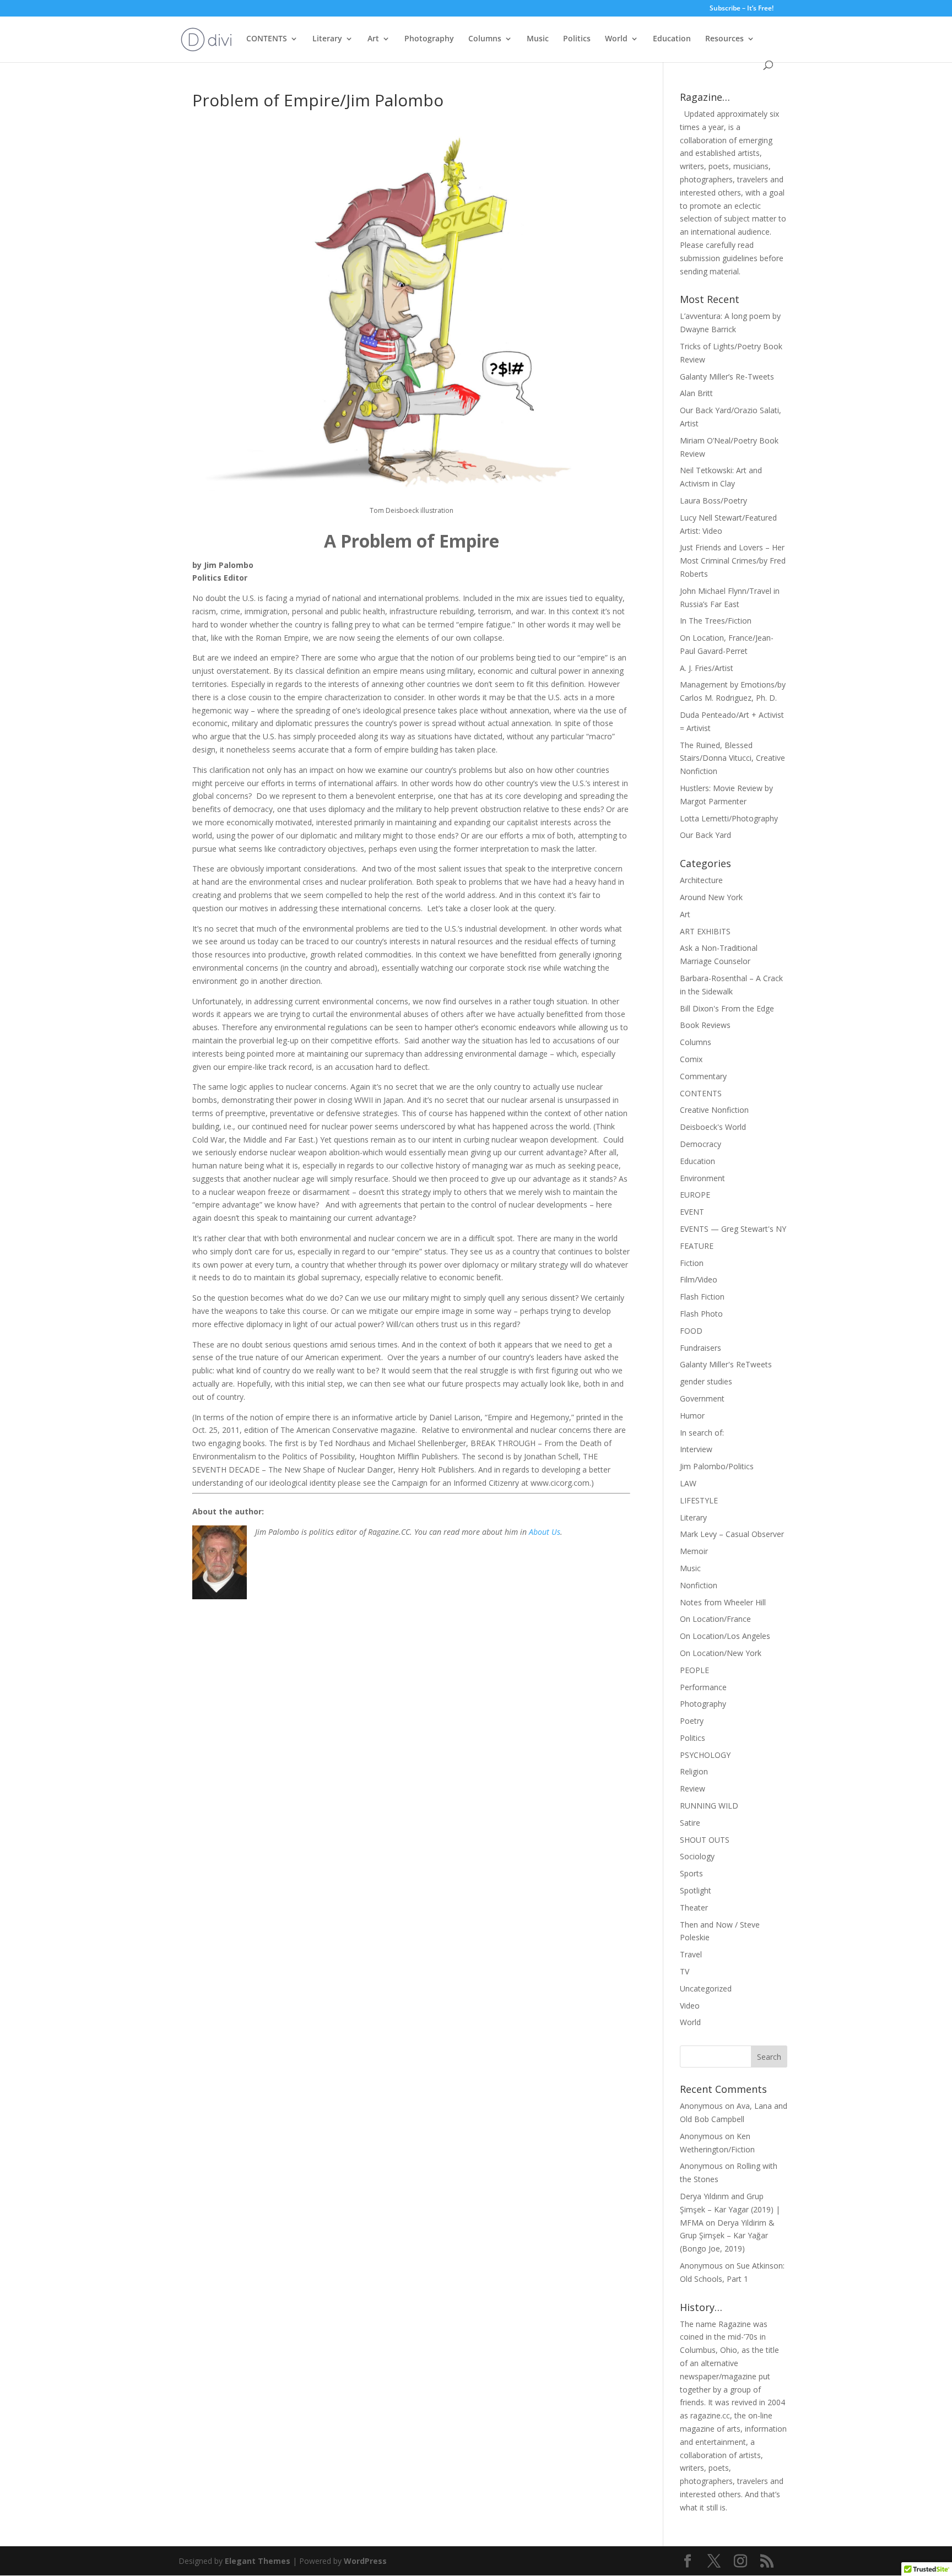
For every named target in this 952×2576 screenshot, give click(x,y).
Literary (327, 39)
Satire (690, 1823)
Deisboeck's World (713, 1127)
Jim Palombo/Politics (717, 1466)
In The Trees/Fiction (716, 621)
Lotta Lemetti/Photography (729, 818)
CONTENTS (267, 39)
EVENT (692, 1212)
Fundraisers (701, 1348)
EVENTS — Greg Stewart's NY (733, 1229)
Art (373, 39)
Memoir (694, 1551)
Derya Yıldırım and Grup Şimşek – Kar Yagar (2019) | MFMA (730, 2209)
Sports (691, 1873)
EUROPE (695, 1195)
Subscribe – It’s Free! (742, 9)
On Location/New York (721, 1653)
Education (672, 39)
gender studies (706, 1381)
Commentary (703, 1076)
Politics (577, 39)
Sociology (697, 1856)
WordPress (365, 2561)
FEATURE (697, 1246)
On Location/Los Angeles (725, 1636)
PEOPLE (694, 1670)
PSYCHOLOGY (705, 1755)
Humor (692, 1416)
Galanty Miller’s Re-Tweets (727, 377)
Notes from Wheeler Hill (723, 1602)
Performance (703, 1687)
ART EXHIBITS (705, 931)
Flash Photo (701, 1314)
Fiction (692, 1263)
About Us (545, 1532)
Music (538, 39)
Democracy (701, 1144)
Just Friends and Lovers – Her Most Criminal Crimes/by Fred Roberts (733, 561)
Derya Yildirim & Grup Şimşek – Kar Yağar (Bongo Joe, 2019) (727, 2236)
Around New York (711, 897)
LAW (688, 1483)
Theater (694, 1907)
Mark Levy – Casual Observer (732, 1534)
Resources (724, 39)
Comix (691, 1059)
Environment (702, 1178)
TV (685, 1971)
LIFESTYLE (699, 1500)
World (616, 39)
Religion (694, 1771)
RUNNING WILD (709, 1806)
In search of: (702, 1433)
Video (690, 2006)
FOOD (691, 1331)
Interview (696, 1449)
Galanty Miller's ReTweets (726, 1364)
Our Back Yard (705, 835)
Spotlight (696, 1890)
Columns (485, 39)
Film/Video (699, 1279)
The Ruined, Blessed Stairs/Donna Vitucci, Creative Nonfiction (732, 758)
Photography (429, 39)
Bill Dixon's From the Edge (727, 1008)
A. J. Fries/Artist (707, 668)
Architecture (701, 880)
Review (693, 1788)
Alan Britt (696, 393)
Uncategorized (706, 1988)
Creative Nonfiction (714, 1110)
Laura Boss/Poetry (713, 500)
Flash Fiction (702, 1297)
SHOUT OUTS (705, 1840)
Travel (691, 1954)
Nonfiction (699, 1585)
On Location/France (715, 1619)
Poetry (692, 1721)
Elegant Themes (258, 2561)
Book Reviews (705, 1025)
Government (702, 1398)
